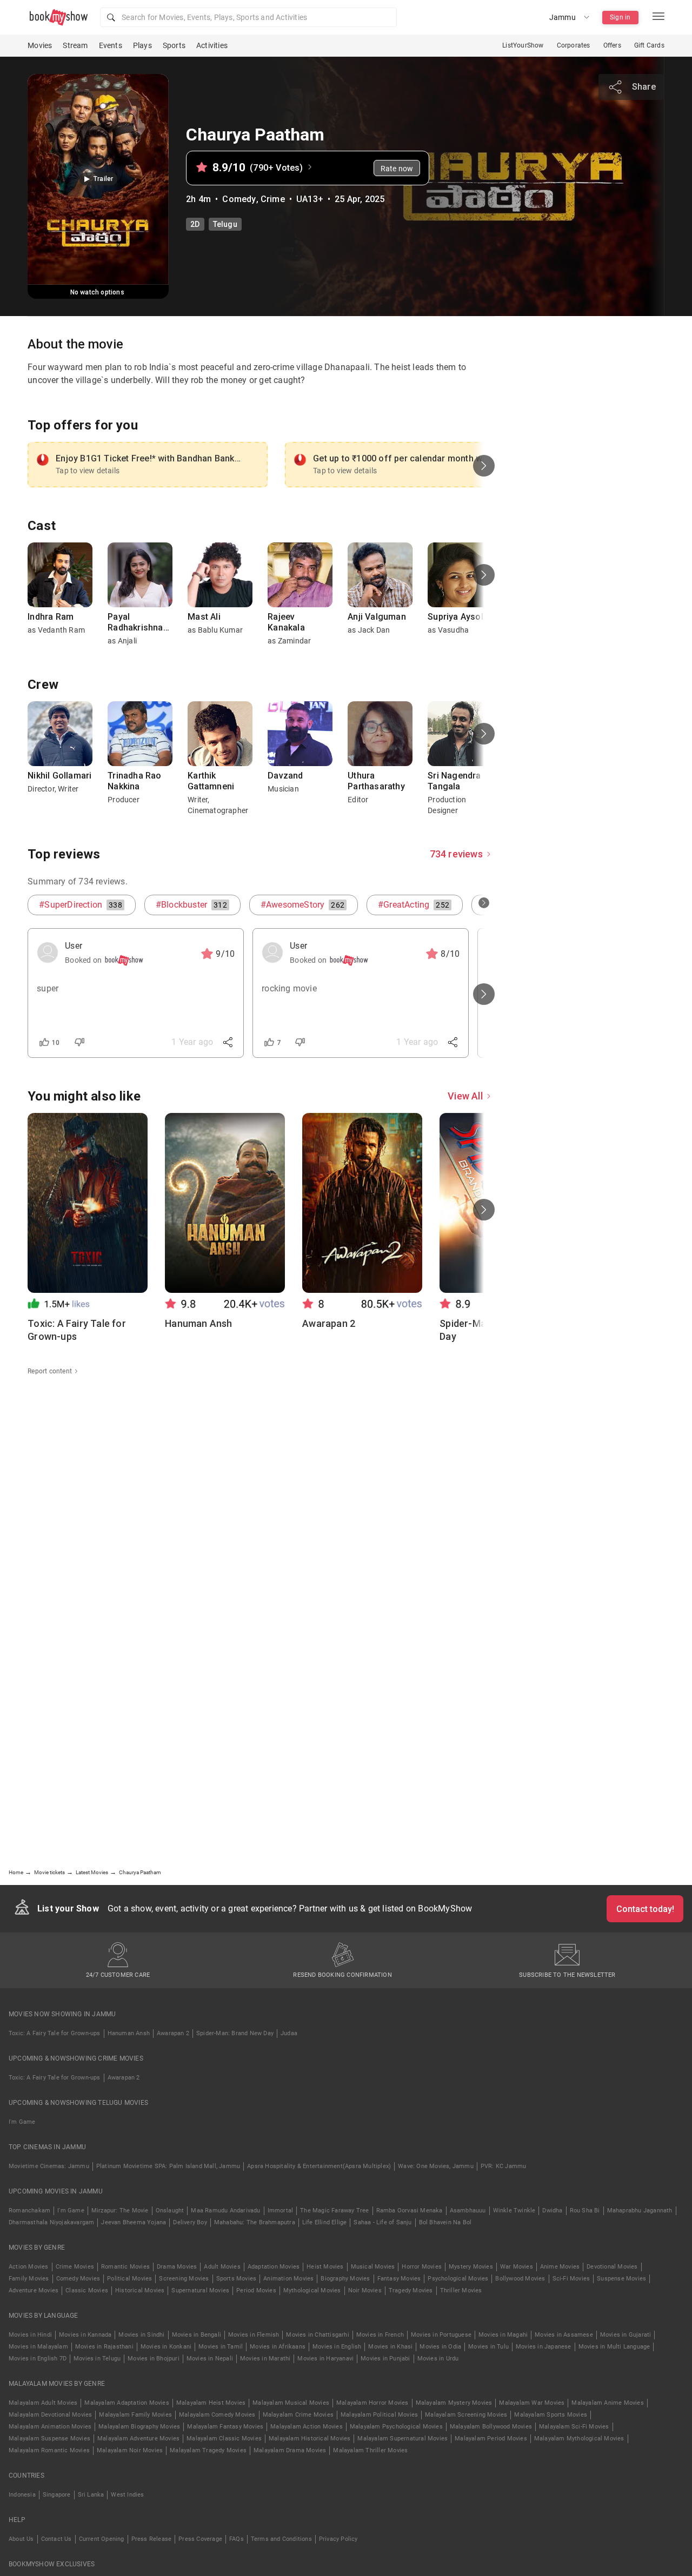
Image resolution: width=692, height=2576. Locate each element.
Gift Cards (649, 45)
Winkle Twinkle (514, 2211)
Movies (40, 45)
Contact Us (56, 2539)
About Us (21, 2539)
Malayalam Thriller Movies (370, 2450)
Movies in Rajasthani (104, 2347)
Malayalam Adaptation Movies (127, 2403)
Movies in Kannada (85, 2335)
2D (195, 224)
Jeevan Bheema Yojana (134, 2222)
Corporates (574, 45)
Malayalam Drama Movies (290, 2450)
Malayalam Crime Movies (298, 2415)
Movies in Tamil (221, 2347)
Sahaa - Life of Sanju (382, 2222)
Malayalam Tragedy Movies (208, 2450)
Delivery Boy (190, 2222)
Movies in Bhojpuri (154, 2359)
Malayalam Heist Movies (211, 2403)
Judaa (289, 2033)
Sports (174, 45)
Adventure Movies (34, 2290)
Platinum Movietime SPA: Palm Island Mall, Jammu (168, 2166)
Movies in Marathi (265, 2359)
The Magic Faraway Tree (334, 2211)
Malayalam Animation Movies (50, 2427)
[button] (248, 17)
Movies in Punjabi (385, 2359)
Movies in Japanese (544, 2347)
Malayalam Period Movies (491, 2439)
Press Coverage (200, 2539)
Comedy (239, 199)
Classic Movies (87, 2290)
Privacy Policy (338, 2539)
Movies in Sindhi (141, 2335)
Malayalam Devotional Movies (50, 2415)
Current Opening (102, 2539)
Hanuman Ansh (129, 2033)
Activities (212, 45)
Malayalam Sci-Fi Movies (574, 2427)
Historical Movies (140, 2290)
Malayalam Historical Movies (310, 2439)
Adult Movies (222, 2267)
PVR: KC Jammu (504, 2166)
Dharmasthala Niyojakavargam (51, 2222)
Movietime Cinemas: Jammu (49, 2166)
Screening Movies (184, 2279)
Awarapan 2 (173, 2033)
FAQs (237, 2539)
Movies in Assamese (564, 2335)
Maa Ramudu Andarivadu (225, 2211)
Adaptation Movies (274, 2267)
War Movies (517, 2267)
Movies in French (380, 2335)
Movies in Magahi (503, 2335)
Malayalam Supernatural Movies (402, 2439)
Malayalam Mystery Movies (454, 2403)
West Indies (127, 2495)
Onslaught (170, 2211)
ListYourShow (523, 45)
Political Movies (129, 2279)
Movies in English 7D (38, 2359)
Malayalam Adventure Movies (138, 2439)
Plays (142, 45)
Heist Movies (325, 2267)
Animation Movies (288, 2279)
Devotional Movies (612, 2267)
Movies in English (337, 2347)
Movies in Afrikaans (278, 2347)
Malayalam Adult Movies (43, 2403)
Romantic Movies (125, 2267)
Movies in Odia (440, 2347)
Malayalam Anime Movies (607, 2403)
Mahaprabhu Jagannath (640, 2211)
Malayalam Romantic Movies (49, 2450)
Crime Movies (75, 2267)
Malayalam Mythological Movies (579, 2439)
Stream (75, 45)
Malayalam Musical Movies (291, 2403)
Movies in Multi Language (614, 2347)
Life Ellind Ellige (325, 2222)
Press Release (152, 2539)
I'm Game (22, 2122)
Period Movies (256, 2290)
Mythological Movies (312, 2290)
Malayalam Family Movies (135, 2415)
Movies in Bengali (197, 2335)
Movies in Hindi (30, 2335)
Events (111, 45)
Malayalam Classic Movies (224, 2439)
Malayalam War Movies (532, 2403)
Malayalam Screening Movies (466, 2415)
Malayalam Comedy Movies (217, 2415)
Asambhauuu (468, 2211)
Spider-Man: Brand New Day (235, 2033)
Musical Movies (373, 2267)
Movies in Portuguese (441, 2335)
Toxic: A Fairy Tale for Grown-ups (55, 2033)
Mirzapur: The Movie (120, 2211)
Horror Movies (422, 2267)
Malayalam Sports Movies (551, 2415)
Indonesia (22, 2495)
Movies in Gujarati (626, 2335)
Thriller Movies (461, 2290)
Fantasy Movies (399, 2279)
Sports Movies (237, 2279)
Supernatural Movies (200, 2290)
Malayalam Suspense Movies (49, 2439)
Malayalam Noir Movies (130, 2450)
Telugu (225, 224)
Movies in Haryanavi (325, 2359)
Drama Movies (177, 2267)
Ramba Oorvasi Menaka (410, 2211)
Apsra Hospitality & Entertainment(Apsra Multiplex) (319, 2166)
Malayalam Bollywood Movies (491, 2427)
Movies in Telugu (97, 2359)
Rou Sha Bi (585, 2211)
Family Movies (29, 2279)
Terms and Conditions (281, 2539)
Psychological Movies (458, 2279)
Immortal (281, 2211)
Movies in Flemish (254, 2335)
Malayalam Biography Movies (139, 2427)
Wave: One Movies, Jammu (436, 2166)
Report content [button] (50, 1371)
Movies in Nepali (210, 2359)
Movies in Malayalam (38, 2347)
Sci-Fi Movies (571, 2279)
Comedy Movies (78, 2279)
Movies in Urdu (438, 2359)
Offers (612, 45)
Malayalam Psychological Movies (396, 2427)
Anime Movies (560, 2267)
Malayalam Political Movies (379, 2415)
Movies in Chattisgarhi (317, 2335)
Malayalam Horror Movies (372, 2403)
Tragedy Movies (411, 2290)
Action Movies (29, 2267)
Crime (273, 199)
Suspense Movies (621, 2279)
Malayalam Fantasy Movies (225, 2427)
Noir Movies (365, 2290)
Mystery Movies (471, 2267)
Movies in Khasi (390, 2347)
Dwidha (552, 2211)
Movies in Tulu (488, 2347)
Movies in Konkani (166, 2347)
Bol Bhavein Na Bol (445, 2222)
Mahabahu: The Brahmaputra (255, 2222)
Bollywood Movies (520, 2279)
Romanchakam (29, 2211)
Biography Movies (345, 2279)
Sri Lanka (91, 2495)
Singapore (57, 2495)
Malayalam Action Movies (307, 2427)
